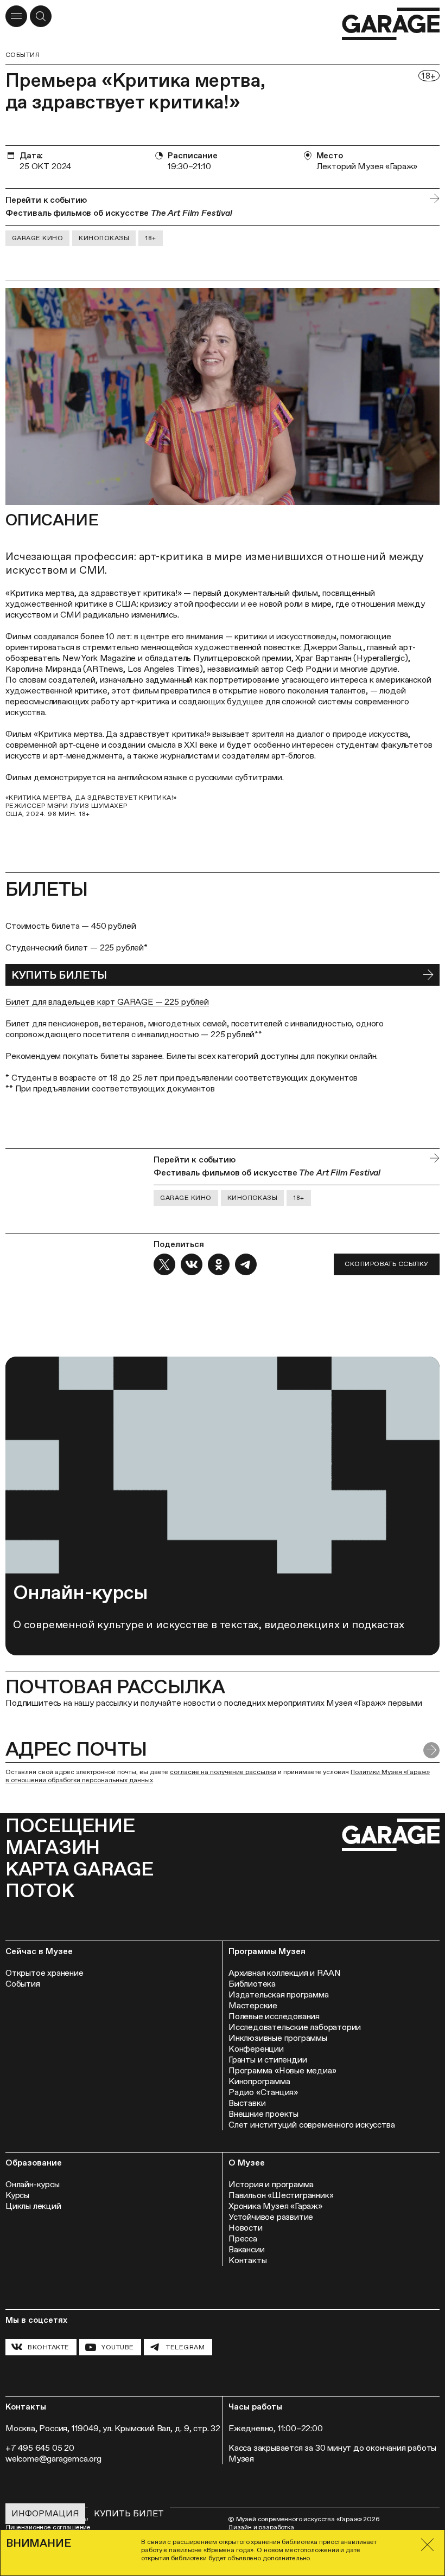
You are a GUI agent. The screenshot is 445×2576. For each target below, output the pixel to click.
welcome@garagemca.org (53, 2459)
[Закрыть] (427, 2545)
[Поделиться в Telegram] (246, 1264)
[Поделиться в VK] (192, 1264)
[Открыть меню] (16, 16)
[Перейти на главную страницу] (391, 24)
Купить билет (129, 2513)
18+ (150, 238)
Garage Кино (37, 238)
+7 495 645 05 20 (40, 2448)
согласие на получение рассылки (223, 1772)
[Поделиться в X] (164, 1264)
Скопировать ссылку (387, 1264)
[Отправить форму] (431, 1750)
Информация (45, 2513)
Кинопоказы (104, 238)
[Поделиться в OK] (219, 1264)
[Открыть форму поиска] (41, 16)
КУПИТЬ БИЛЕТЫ (59, 975)
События (23, 55)
